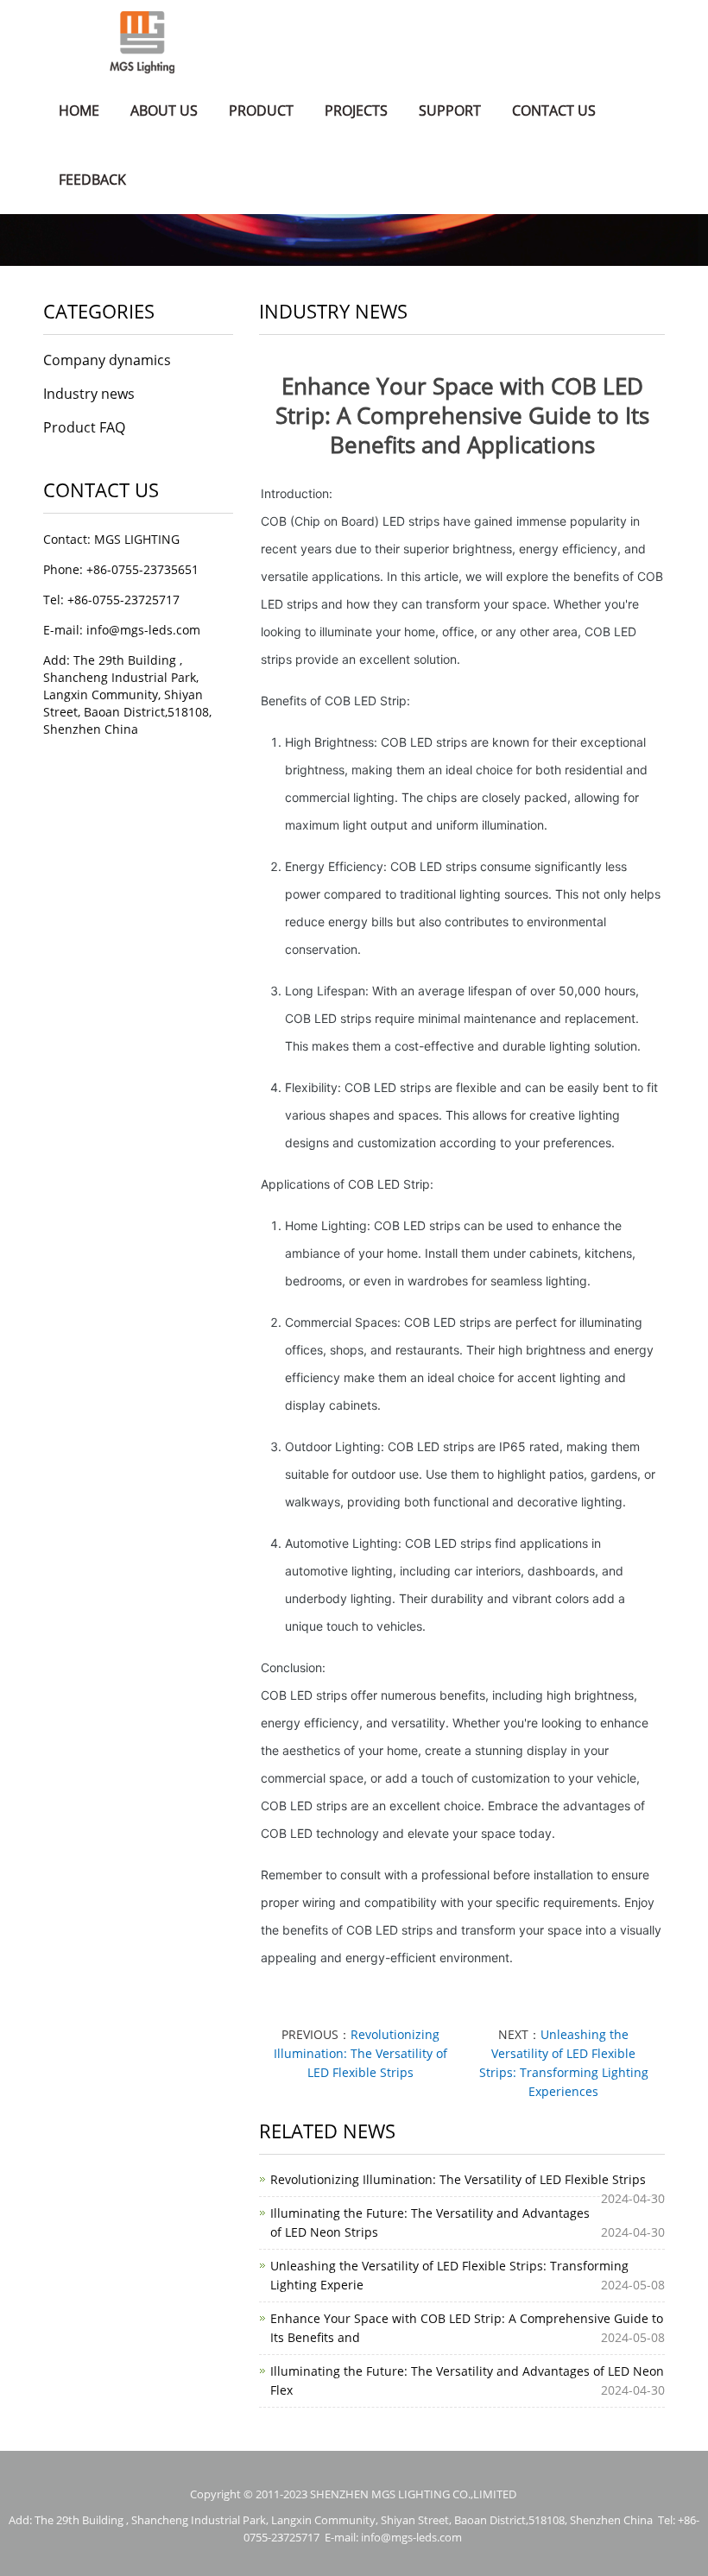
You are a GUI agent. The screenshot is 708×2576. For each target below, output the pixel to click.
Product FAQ (84, 427)
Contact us (554, 110)
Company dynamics (107, 360)
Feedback (92, 180)
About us (164, 110)
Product (261, 110)
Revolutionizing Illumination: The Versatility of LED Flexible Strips (360, 2053)
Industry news (89, 394)
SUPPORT (450, 110)
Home (79, 110)
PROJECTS (356, 110)
